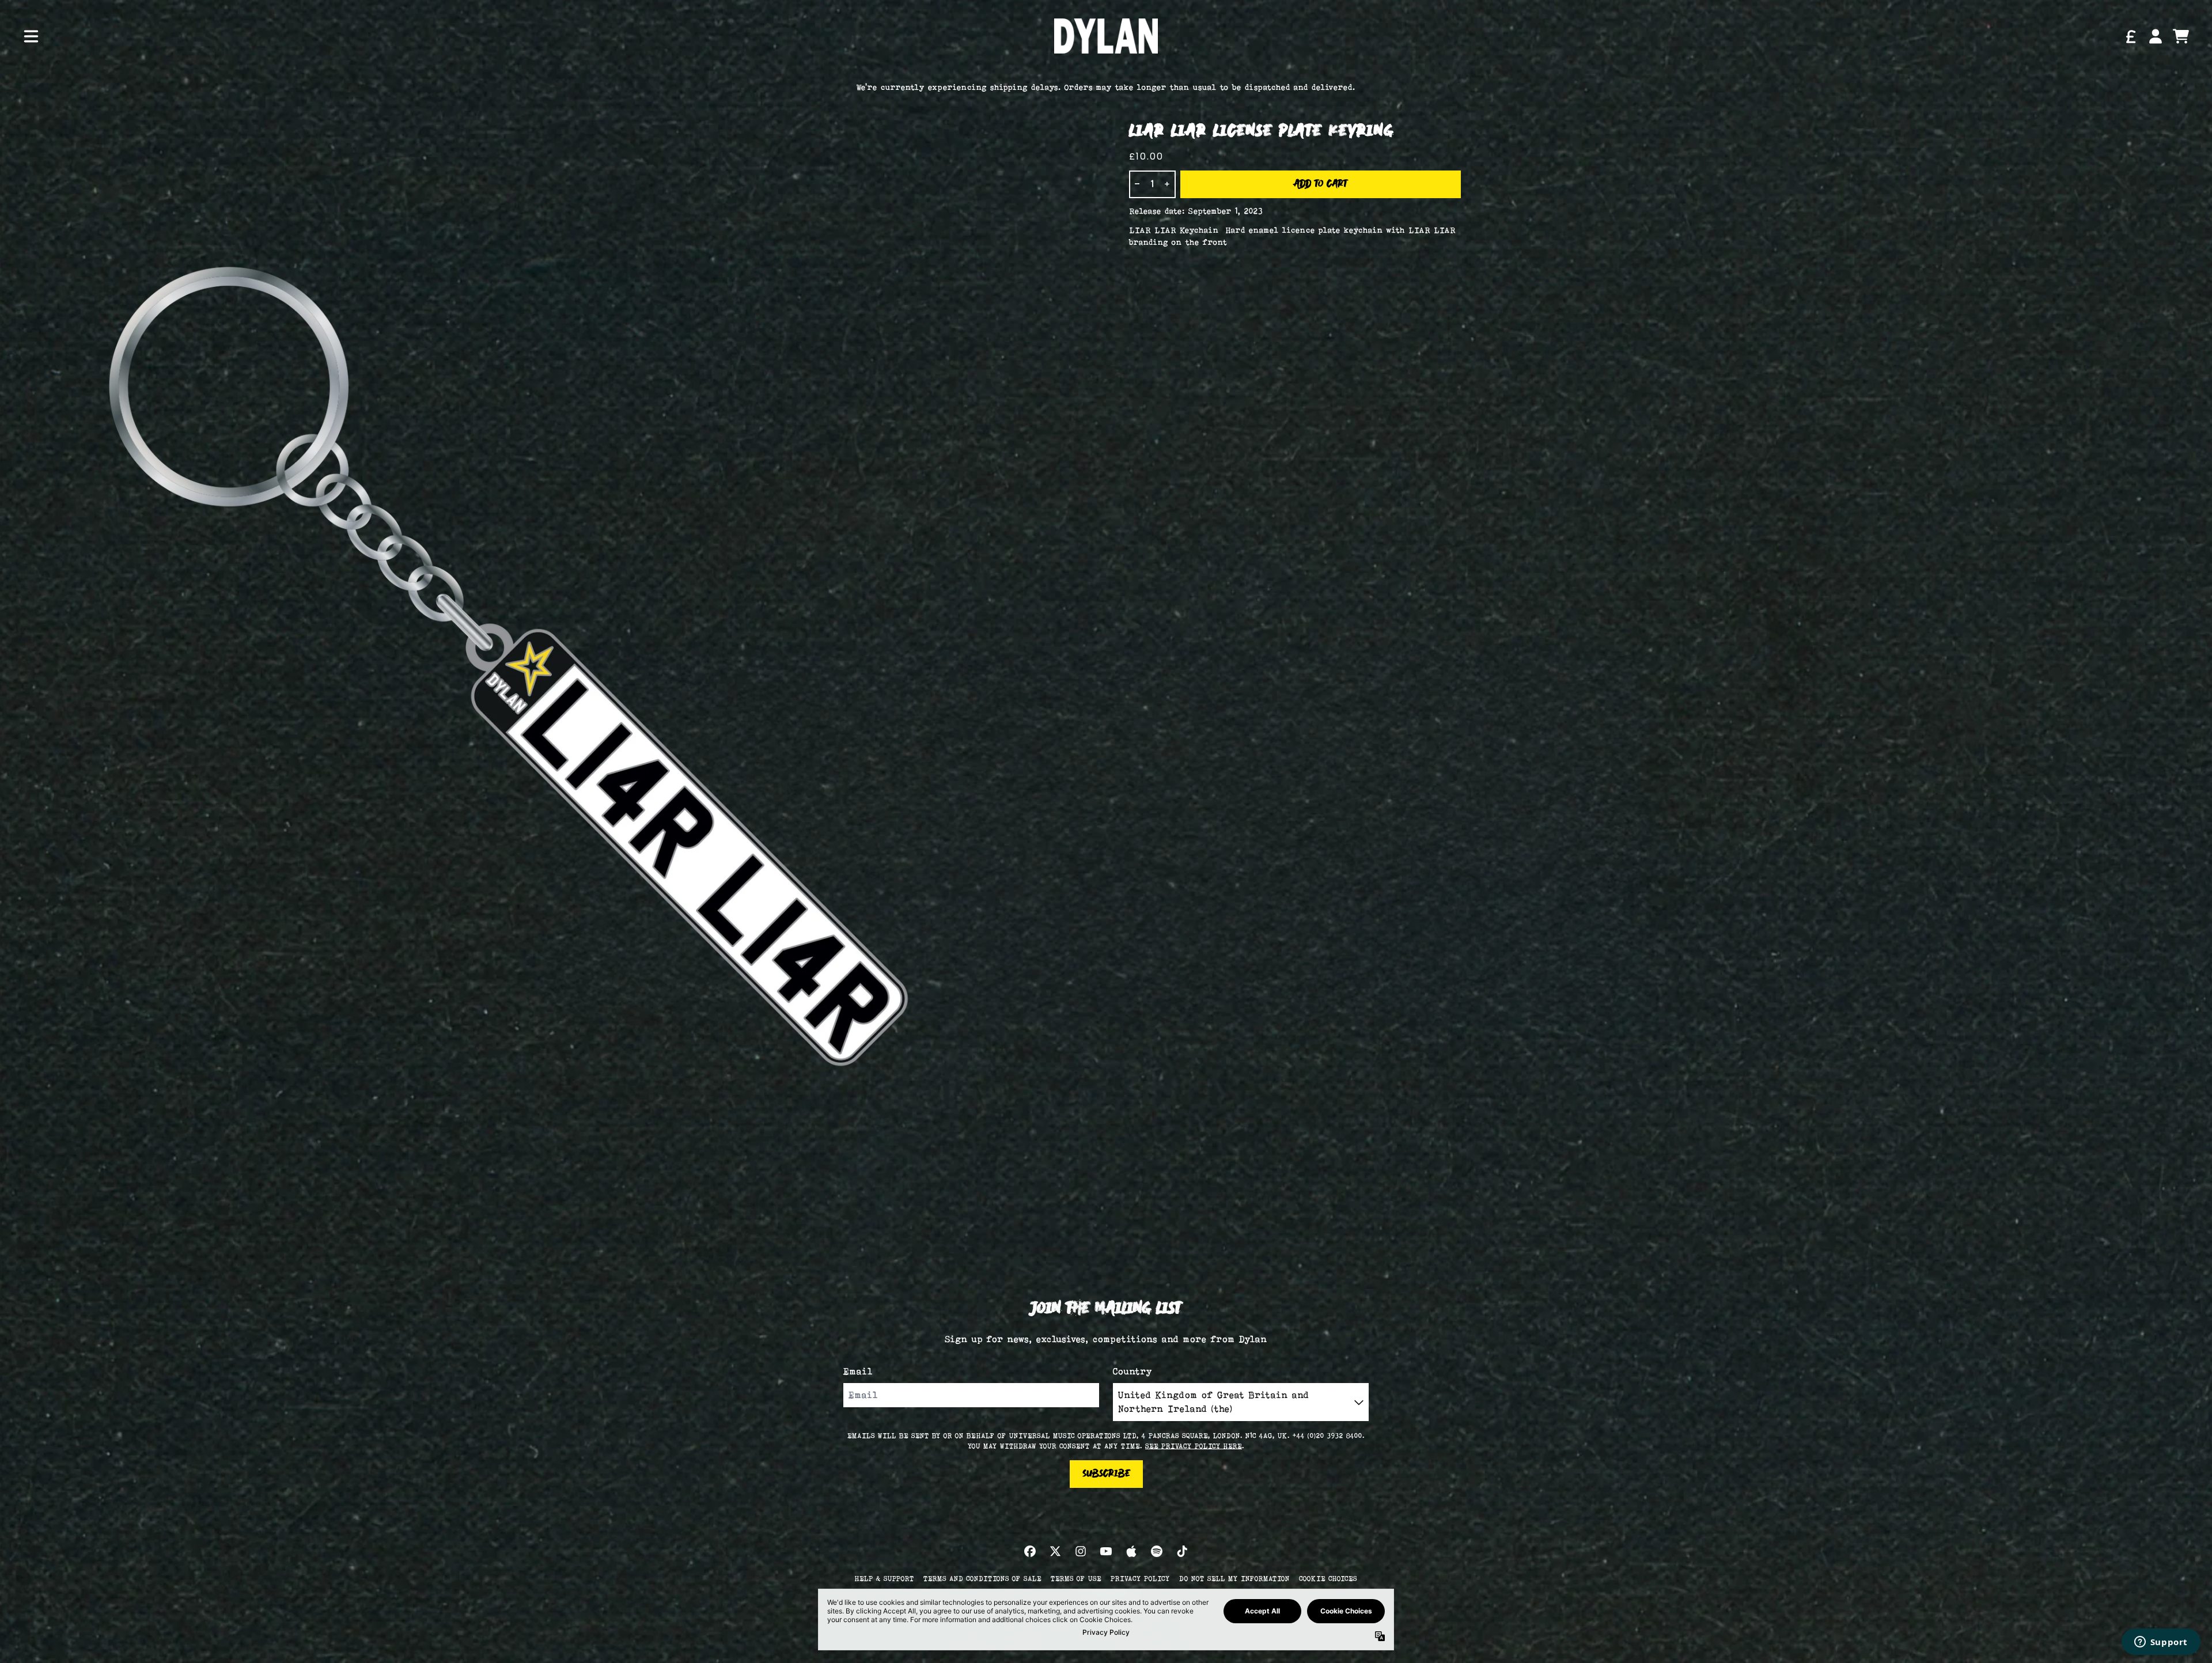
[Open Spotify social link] (1157, 1551)
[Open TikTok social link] (1182, 1551)
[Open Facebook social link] (1030, 1551)
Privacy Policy (1140, 1578)
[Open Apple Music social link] (1131, 1551)
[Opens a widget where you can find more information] (2161, 1643)
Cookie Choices (1328, 1578)
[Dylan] (1106, 36)
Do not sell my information (1234, 1578)
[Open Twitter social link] (1055, 1551)
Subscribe (1106, 1474)
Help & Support (885, 1578)
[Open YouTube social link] (1106, 1551)
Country (1133, 1371)
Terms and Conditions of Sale (982, 1578)
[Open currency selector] (2130, 36)
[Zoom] (562, 665)
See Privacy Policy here (1194, 1446)
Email (858, 1371)
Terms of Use (1076, 1578)
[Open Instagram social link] (1081, 1551)
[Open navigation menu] (31, 36)
